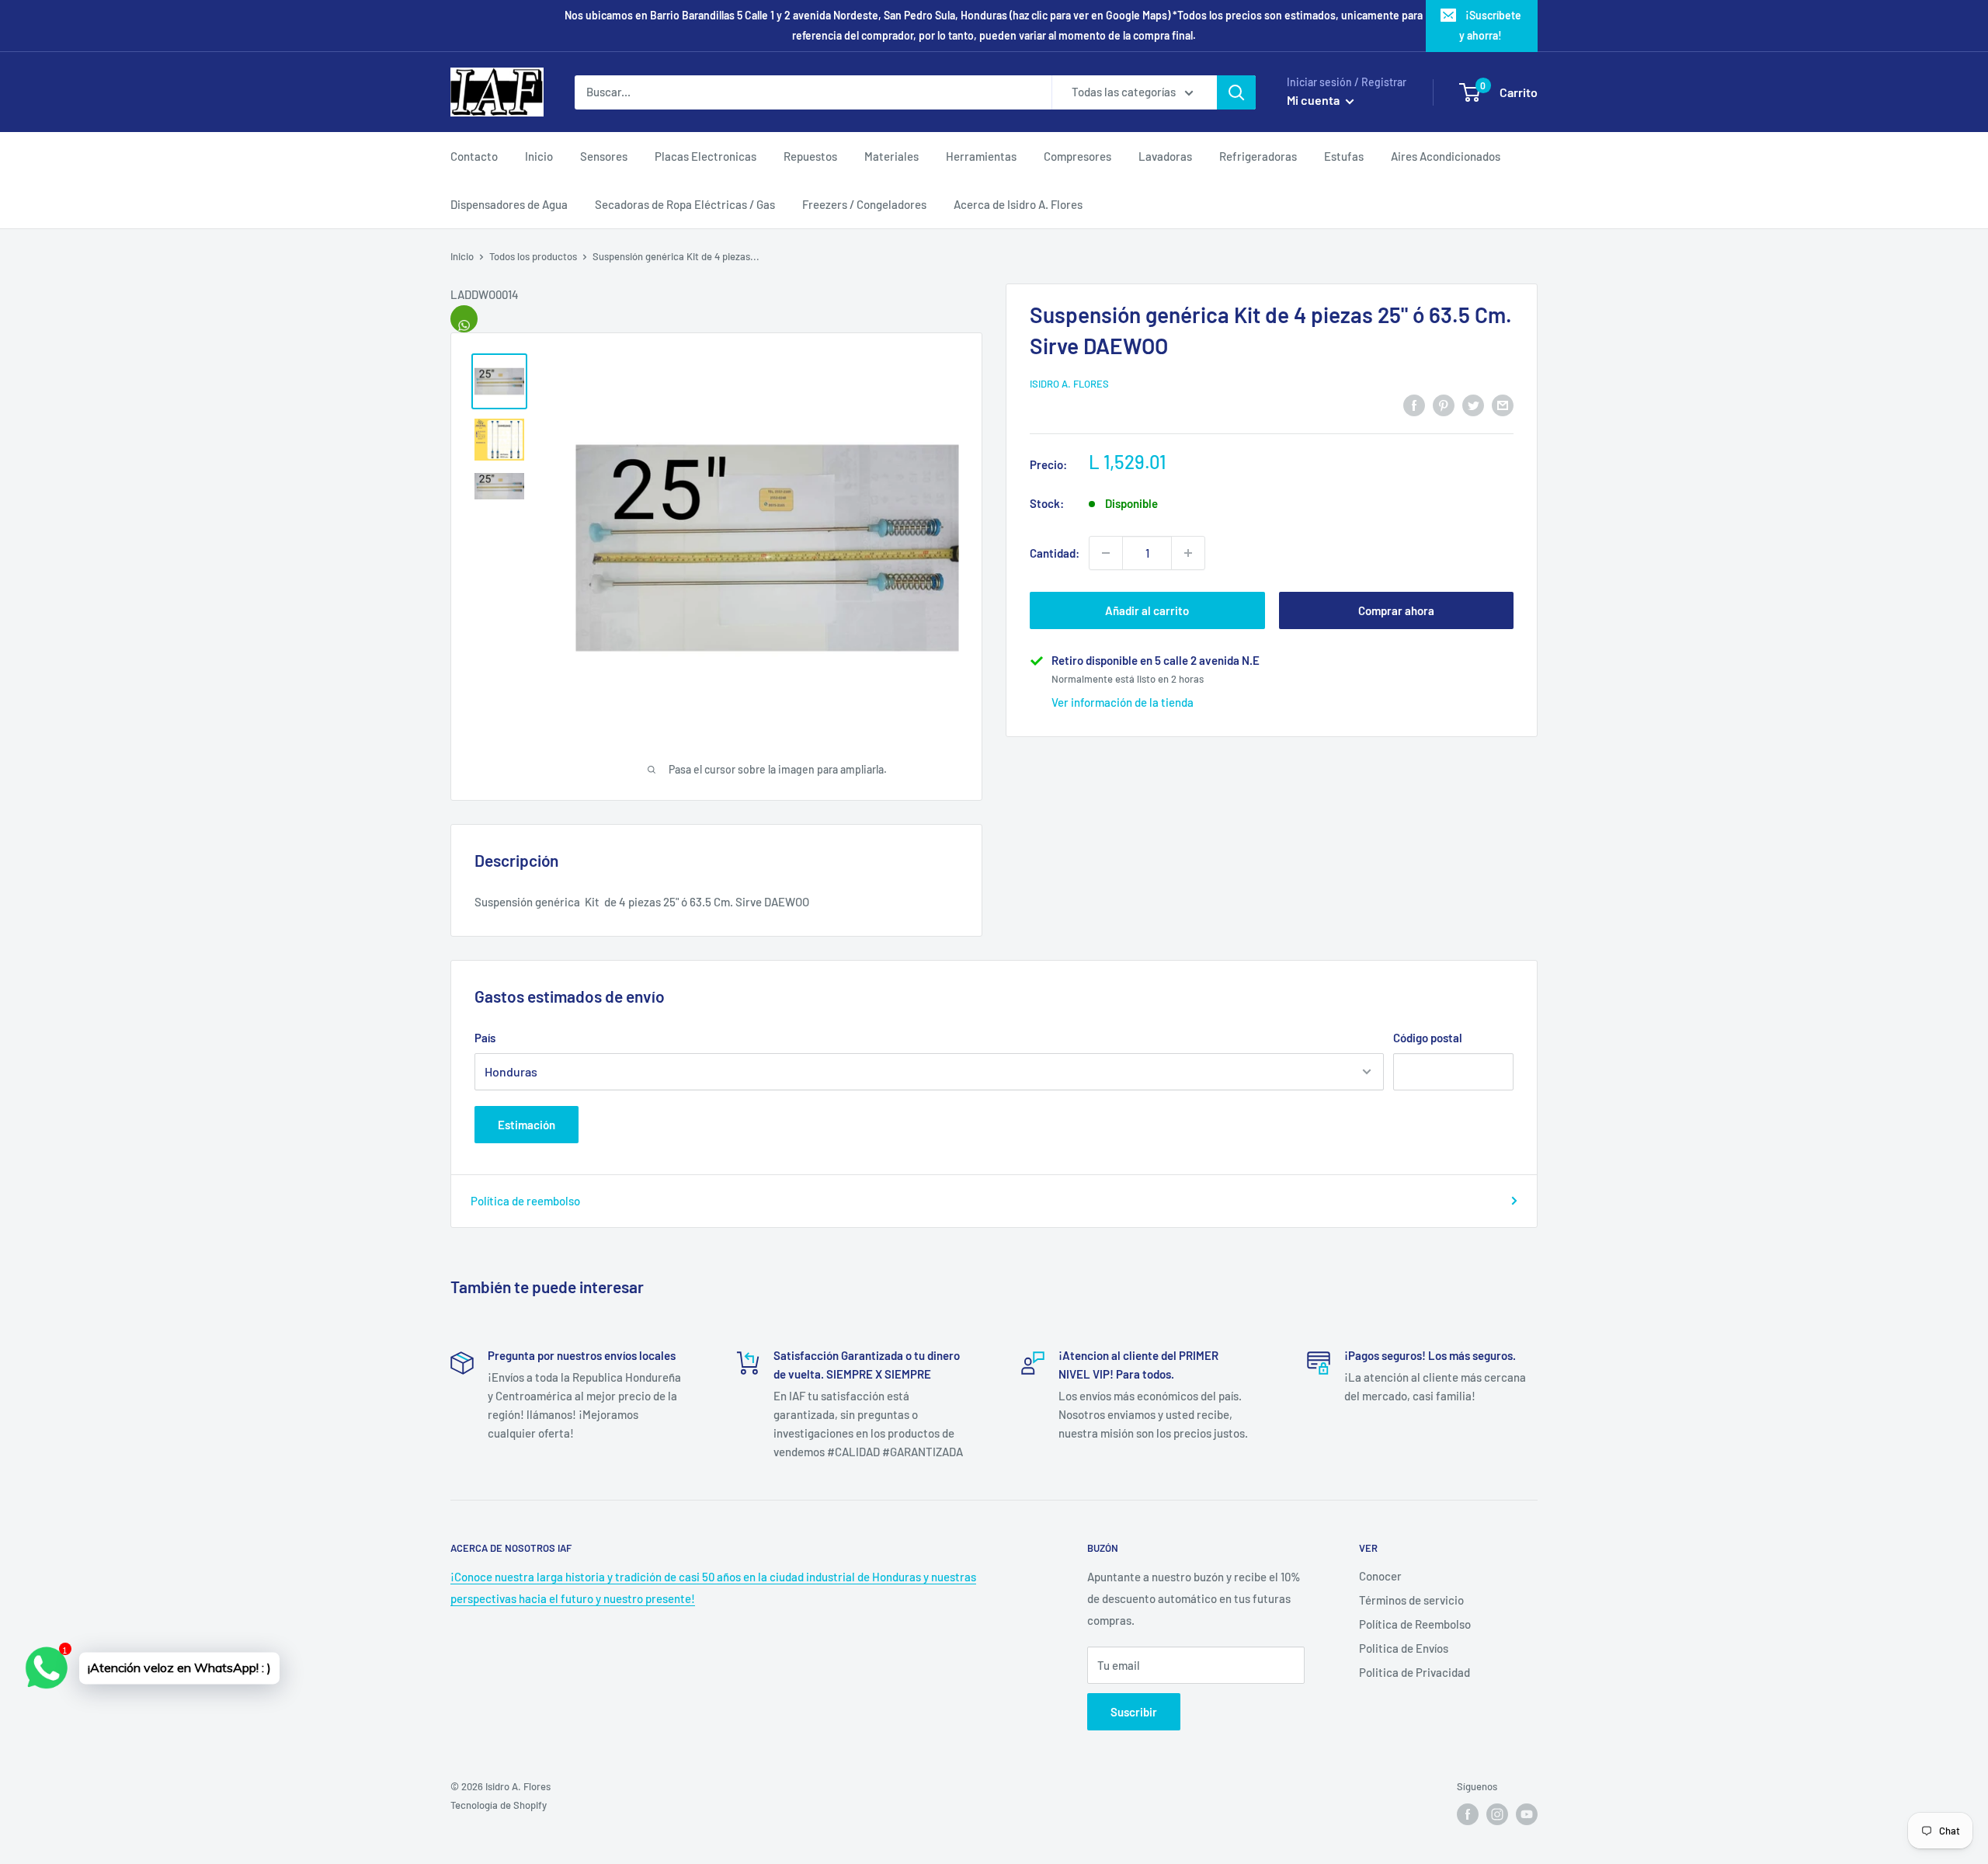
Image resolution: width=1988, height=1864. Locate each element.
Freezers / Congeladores (864, 204)
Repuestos (810, 156)
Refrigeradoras (1258, 156)
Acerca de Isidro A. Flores (1018, 204)
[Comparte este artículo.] (464, 319)
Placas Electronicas (706, 156)
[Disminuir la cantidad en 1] (1106, 553)
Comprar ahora (1396, 610)
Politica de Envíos (1404, 1648)
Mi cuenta (1314, 100)
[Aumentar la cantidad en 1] (1188, 553)
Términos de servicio (1411, 1600)
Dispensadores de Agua (509, 204)
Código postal (1428, 1038)
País (485, 1038)
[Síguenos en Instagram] (1497, 1814)
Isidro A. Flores (1069, 384)
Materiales (891, 156)
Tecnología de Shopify (499, 1805)
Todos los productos (533, 256)
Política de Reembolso (1415, 1624)
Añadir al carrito (1147, 610)
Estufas (1344, 156)
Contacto (474, 156)
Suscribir (1134, 1712)
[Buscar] (1236, 92)
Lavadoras (1165, 156)
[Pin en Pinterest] (1444, 404)
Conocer (1380, 1576)
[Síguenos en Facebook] (1468, 1814)
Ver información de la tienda (1123, 702)
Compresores (1077, 156)
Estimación (527, 1125)
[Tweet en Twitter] (1473, 404)
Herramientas (981, 156)
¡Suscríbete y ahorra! (1490, 25)
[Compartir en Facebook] (1414, 404)
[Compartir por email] (1503, 404)
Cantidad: (1055, 553)
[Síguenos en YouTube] (1527, 1814)
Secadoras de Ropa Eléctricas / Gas (685, 204)
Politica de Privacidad (1415, 1672)
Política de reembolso (525, 1201)
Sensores (604, 156)
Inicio (539, 156)
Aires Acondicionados (1446, 156)
